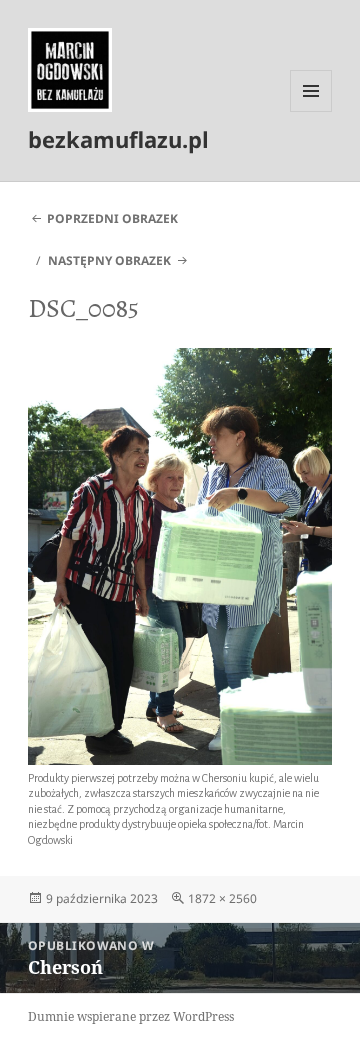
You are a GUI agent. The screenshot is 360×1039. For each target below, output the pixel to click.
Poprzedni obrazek (112, 218)
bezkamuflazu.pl (118, 139)
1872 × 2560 (222, 898)
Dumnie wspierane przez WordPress (131, 1016)
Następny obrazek (109, 260)
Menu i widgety (311, 111)
